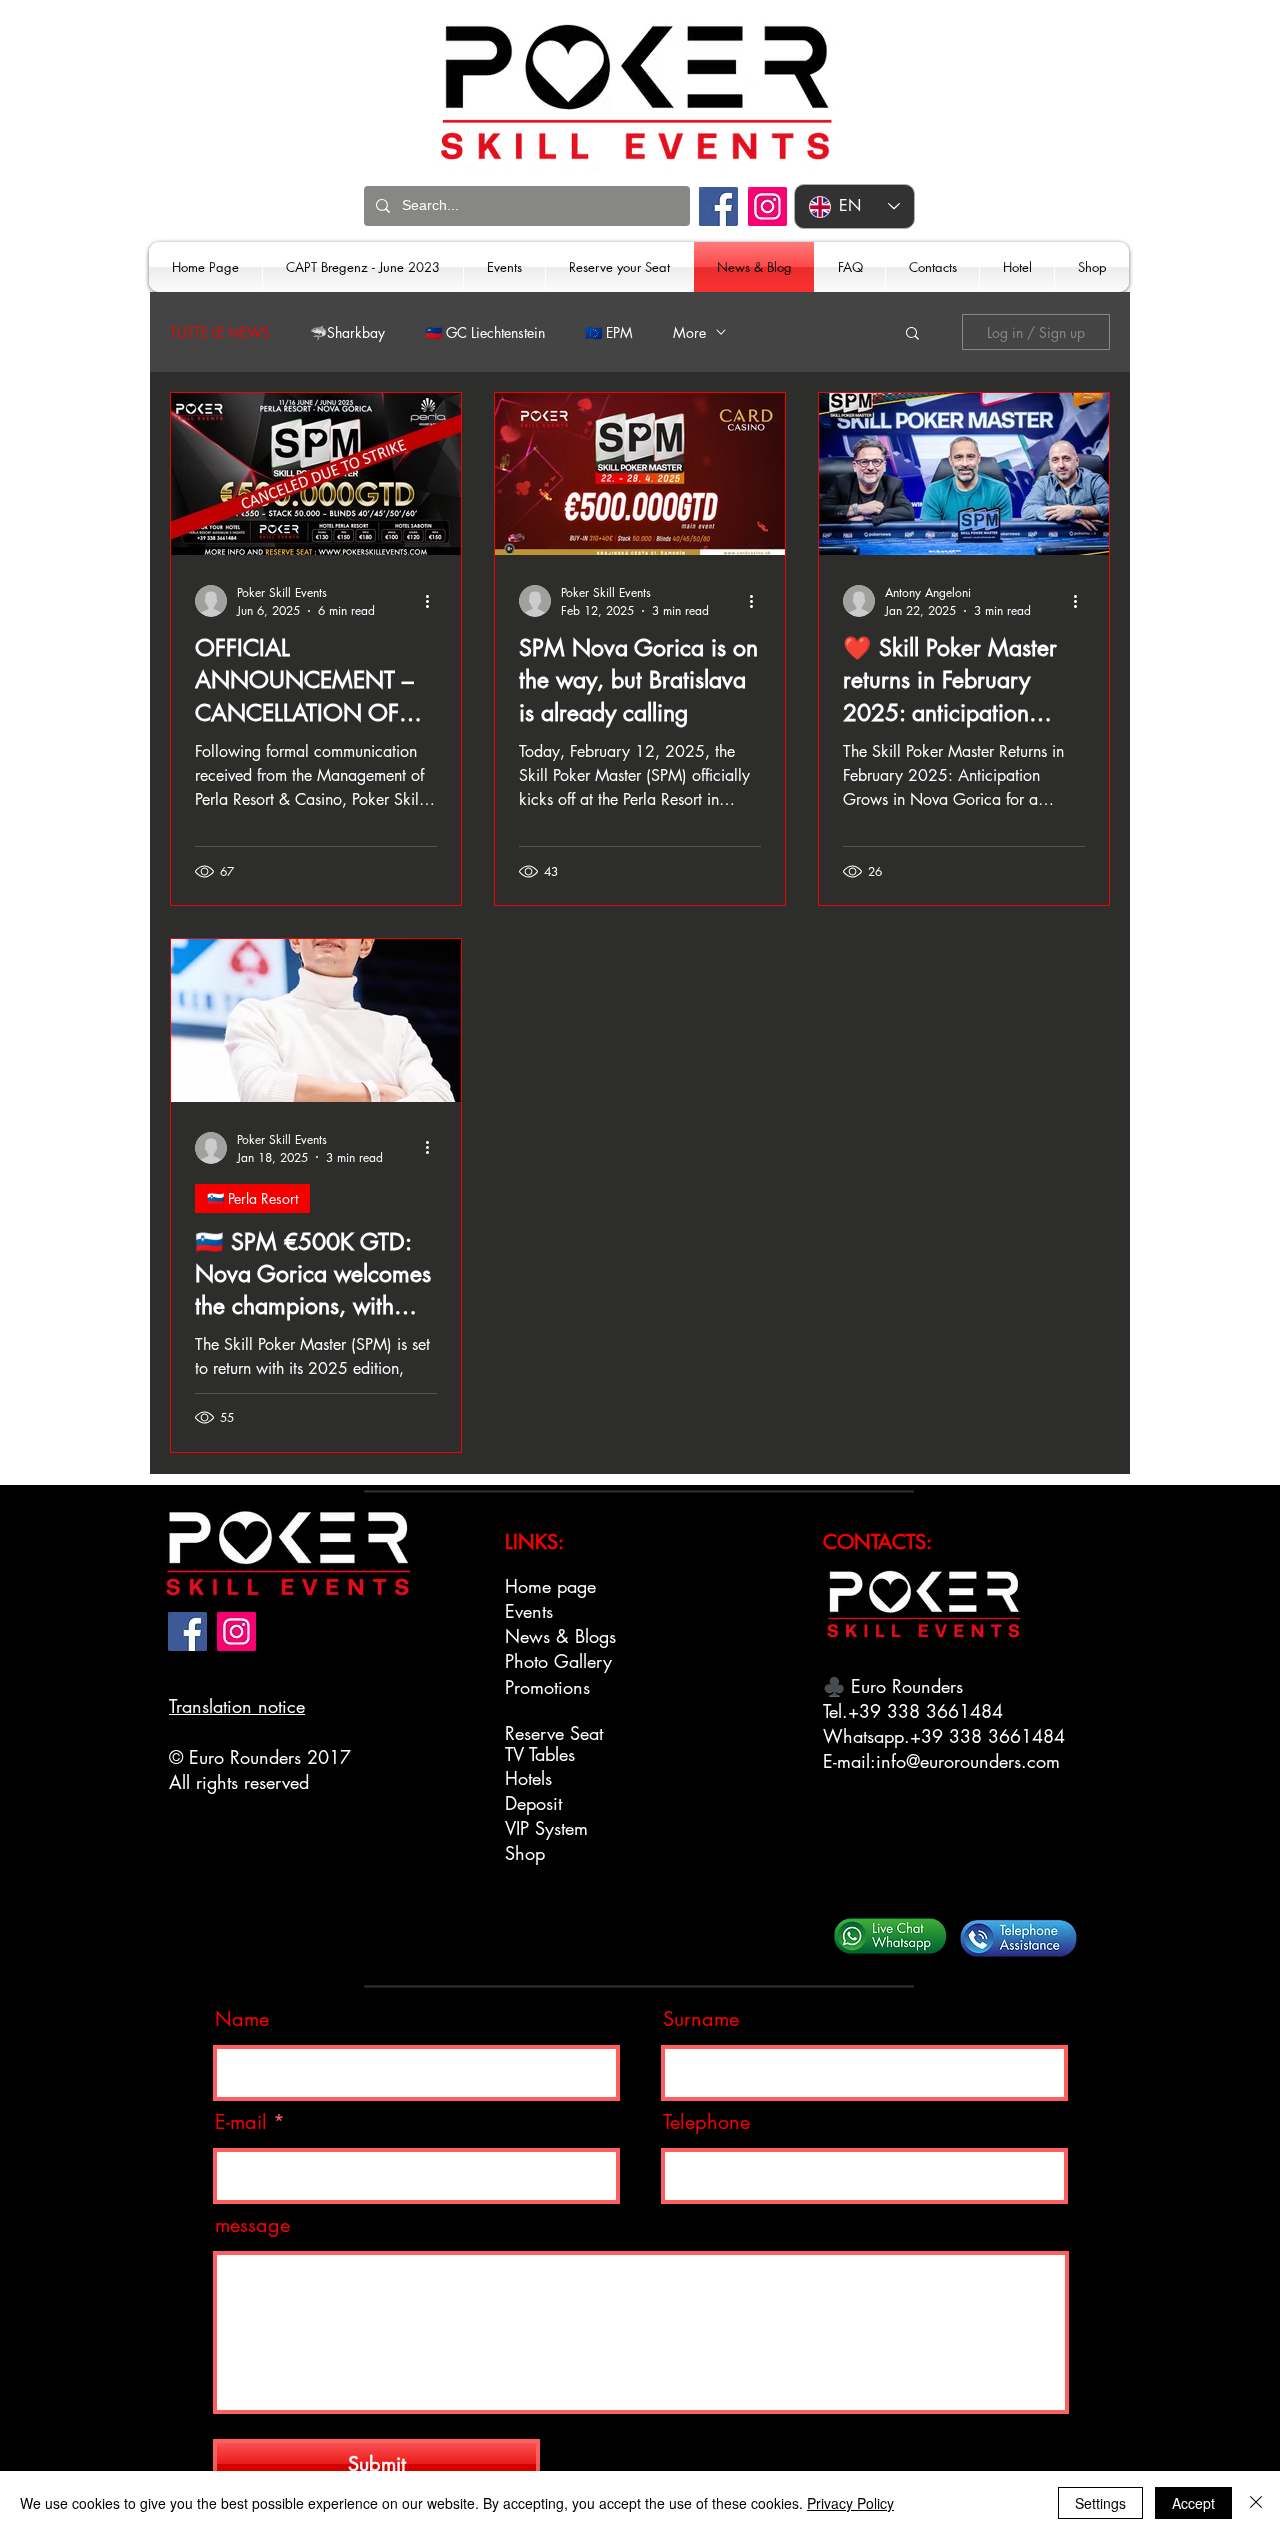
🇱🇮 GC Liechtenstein (485, 332)
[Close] (1256, 2503)
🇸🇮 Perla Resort (252, 1198)
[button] (912, 334)
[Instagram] (767, 206)
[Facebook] (718, 206)
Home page (550, 1586)
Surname (701, 2019)
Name (242, 2019)
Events (529, 1611)
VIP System (546, 1828)
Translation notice (237, 1706)
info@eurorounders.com (968, 1761)
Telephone (706, 2122)
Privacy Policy (850, 2503)
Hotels (528, 1778)
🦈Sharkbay (347, 332)
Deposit (533, 1803)
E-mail (241, 2122)
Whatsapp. (866, 1736)
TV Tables (540, 1754)
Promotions (547, 1687)
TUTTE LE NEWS (220, 332)
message (252, 2225)
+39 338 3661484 (925, 1711)
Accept (1193, 2503)
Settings (1100, 2503)
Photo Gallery (558, 1661)
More (689, 332)
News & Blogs (560, 1636)
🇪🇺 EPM (609, 332)
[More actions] (434, 601)
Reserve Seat (554, 1733)
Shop (525, 1853)
